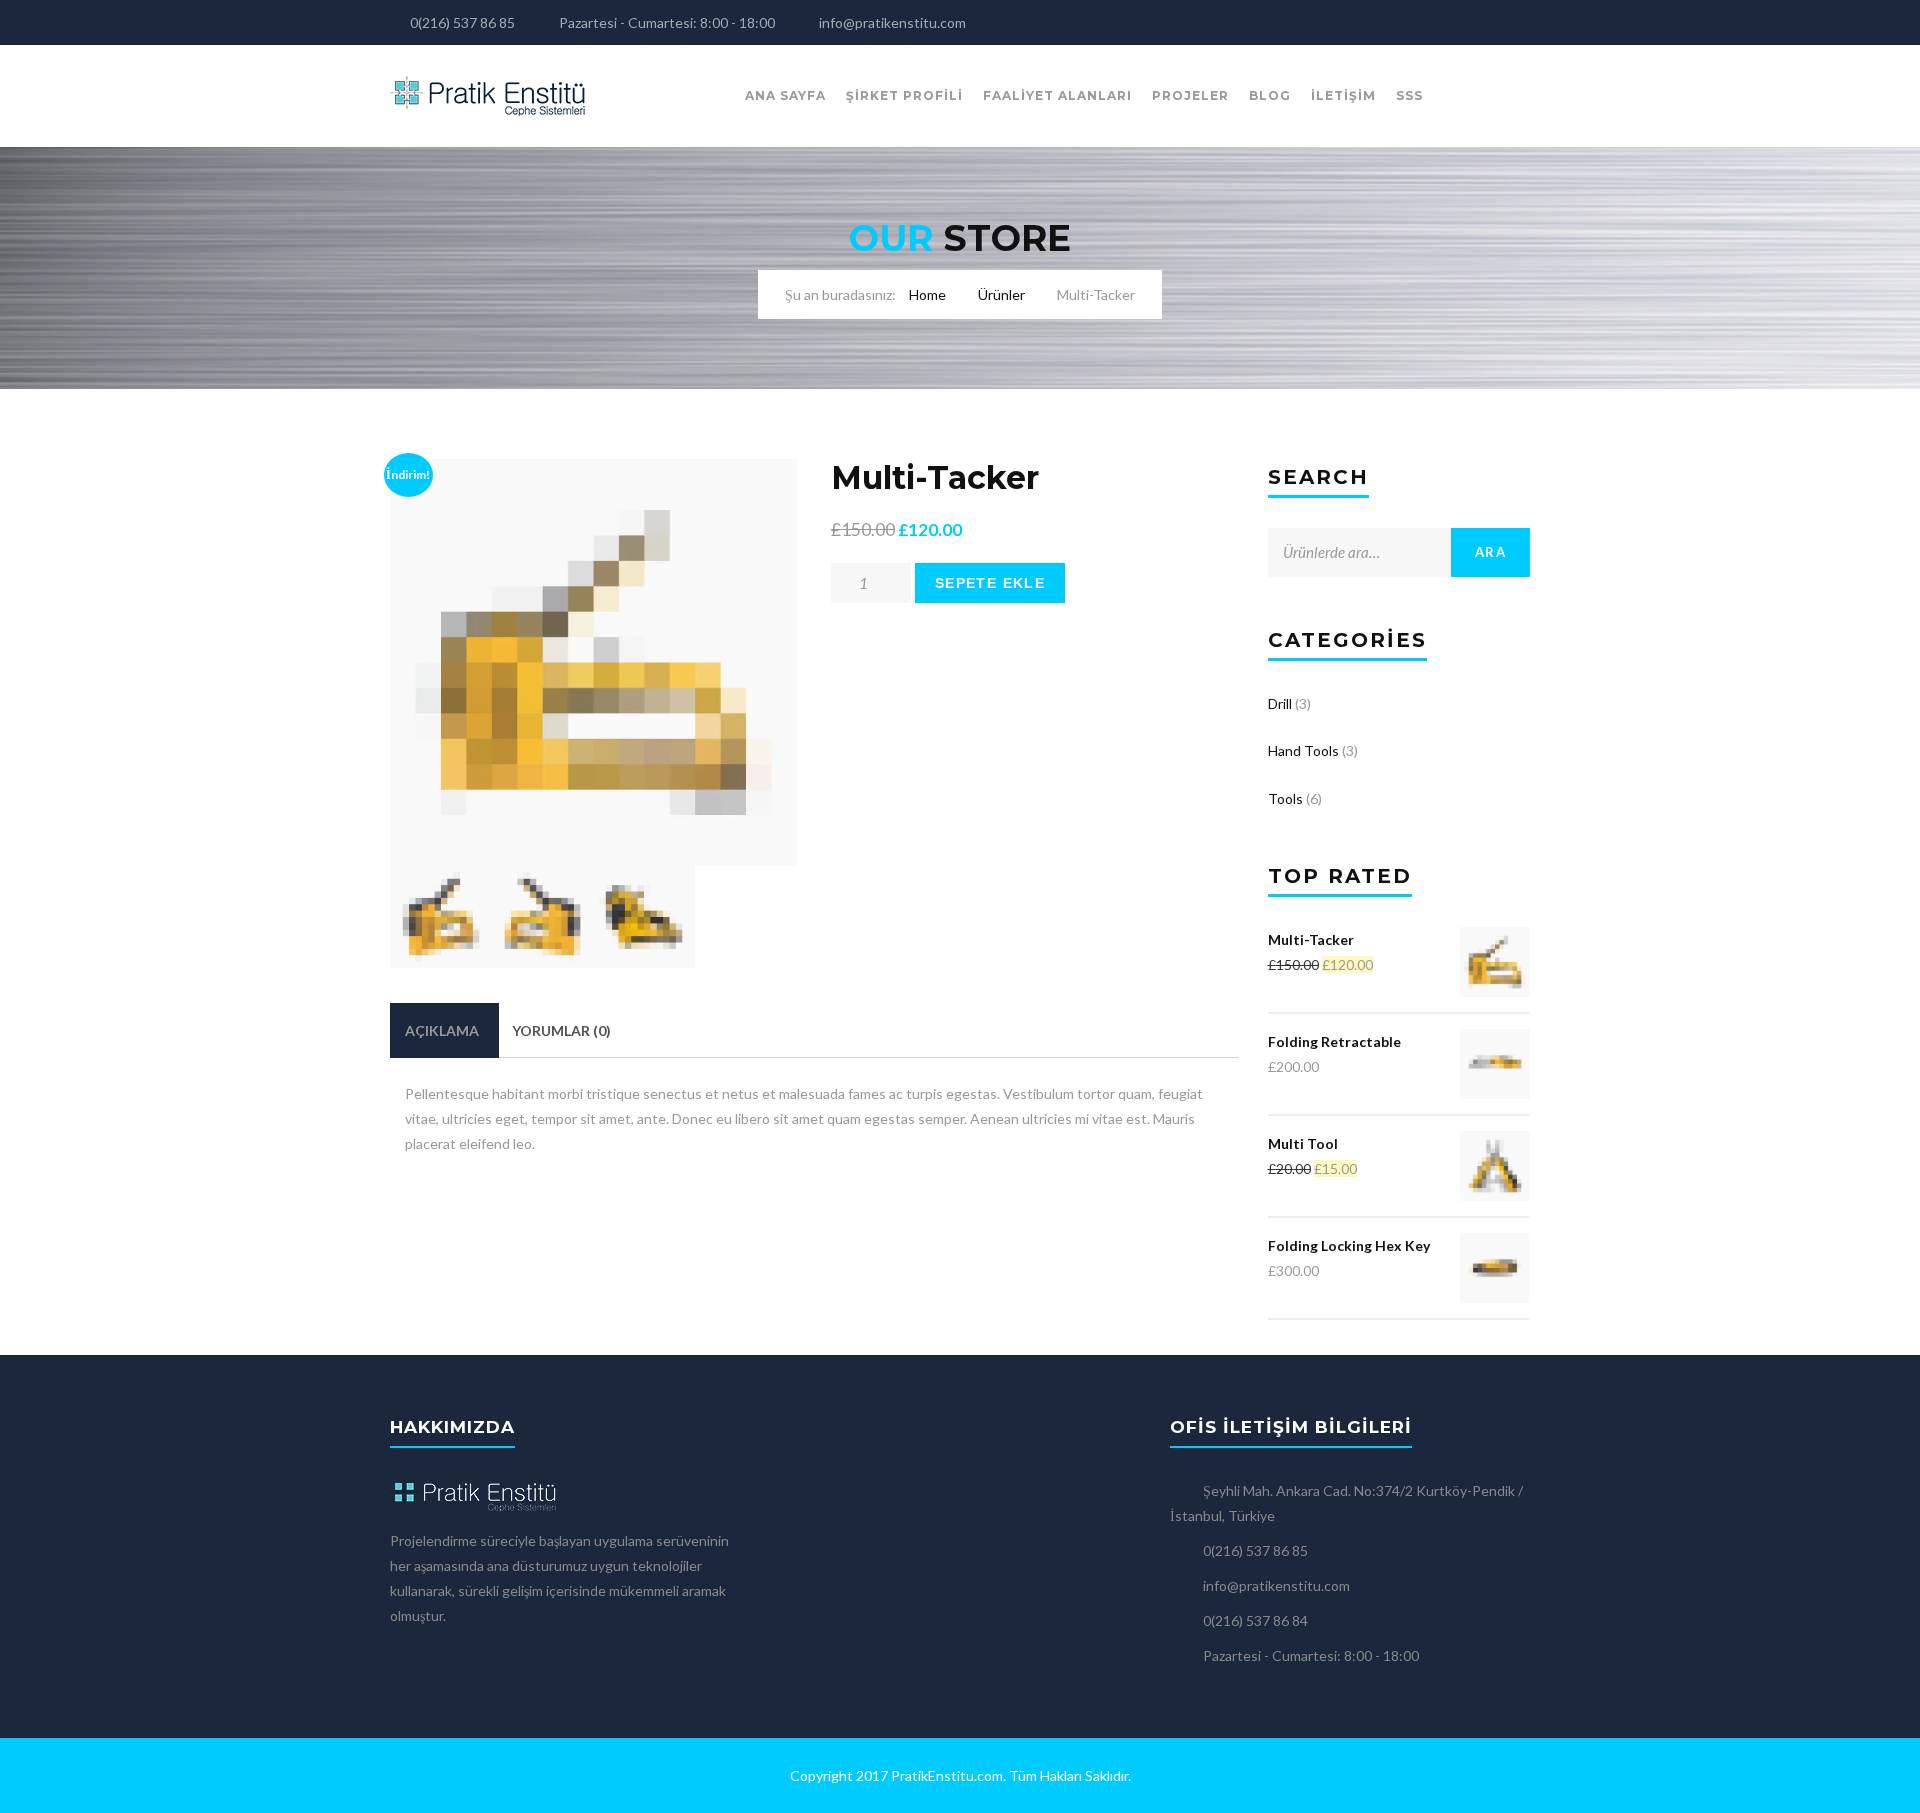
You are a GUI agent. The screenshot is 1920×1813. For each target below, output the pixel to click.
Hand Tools (1303, 750)
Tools (1285, 798)
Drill (1280, 703)
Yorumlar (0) (561, 1030)
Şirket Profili (904, 95)
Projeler (1190, 95)
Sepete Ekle (990, 583)
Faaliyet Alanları (1057, 95)
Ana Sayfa (785, 95)
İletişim (1343, 95)
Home (927, 294)
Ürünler (1001, 294)
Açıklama (442, 1030)
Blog (1270, 95)
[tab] (442, 1030)
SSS (1409, 95)
